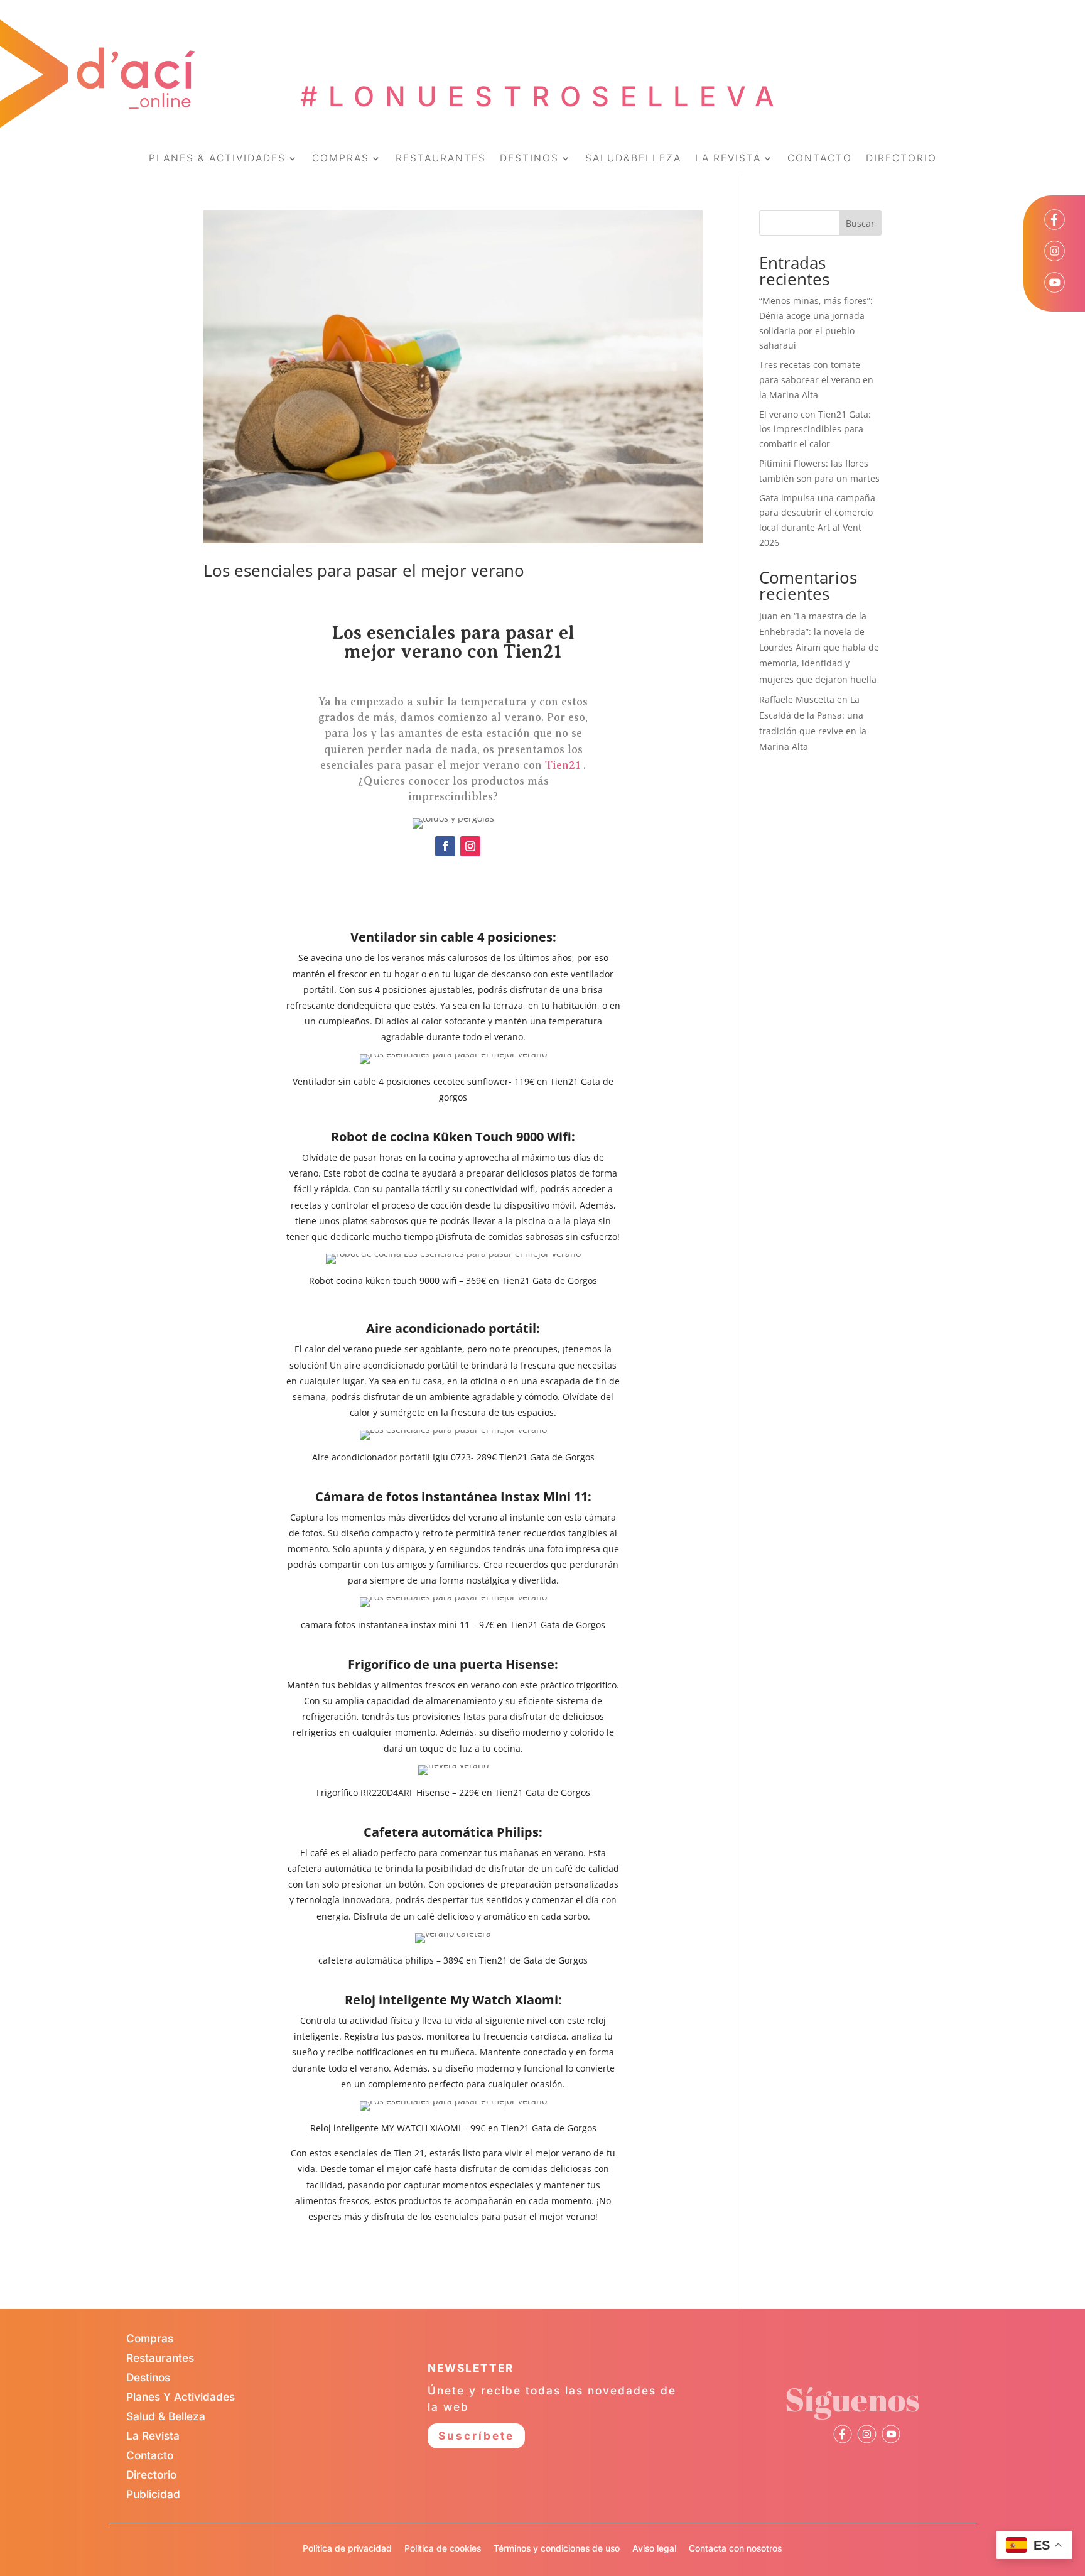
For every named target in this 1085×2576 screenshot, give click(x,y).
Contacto (150, 2455)
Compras (150, 2338)
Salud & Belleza (166, 2416)
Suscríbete (476, 2436)
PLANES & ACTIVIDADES (217, 159)
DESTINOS (529, 159)
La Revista (153, 2436)
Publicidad (153, 2494)
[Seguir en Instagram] (470, 846)
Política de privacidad (347, 2548)
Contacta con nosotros (735, 2548)
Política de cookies (443, 2548)
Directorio (151, 2475)
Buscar (860, 223)
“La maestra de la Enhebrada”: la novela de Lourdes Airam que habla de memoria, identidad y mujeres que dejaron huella (819, 648)
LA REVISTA (728, 159)
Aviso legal (654, 2548)
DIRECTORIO (901, 159)
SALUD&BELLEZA (633, 159)
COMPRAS (341, 159)
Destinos (148, 2377)
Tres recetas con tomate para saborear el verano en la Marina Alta (816, 380)
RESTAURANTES (441, 159)
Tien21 (563, 765)
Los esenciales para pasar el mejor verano (364, 570)
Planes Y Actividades (181, 2397)
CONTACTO (820, 159)
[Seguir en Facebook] (445, 846)
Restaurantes (160, 2358)
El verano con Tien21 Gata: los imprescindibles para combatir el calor (815, 429)
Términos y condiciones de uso (557, 2548)
